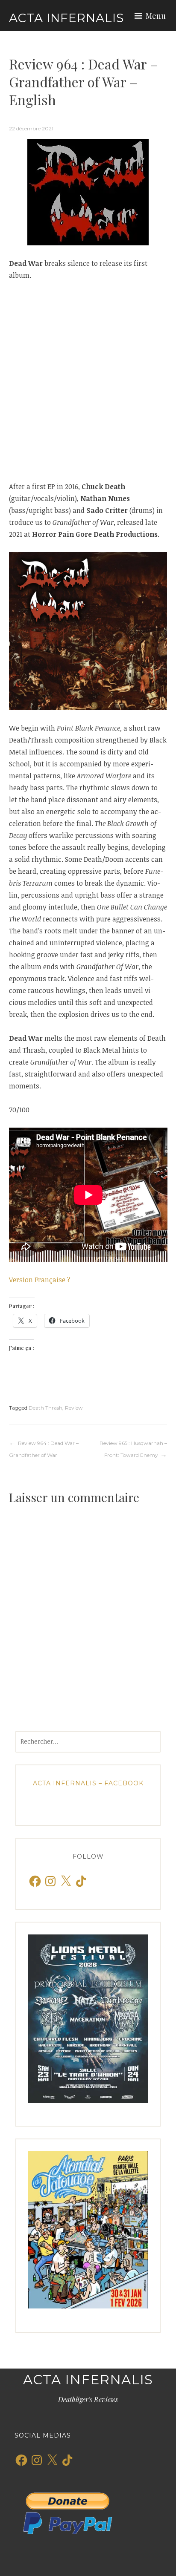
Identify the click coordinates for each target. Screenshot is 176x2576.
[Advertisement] (88, 381)
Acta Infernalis (66, 18)
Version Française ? (40, 1280)
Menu (156, 16)
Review (74, 1408)
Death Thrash (45, 1408)
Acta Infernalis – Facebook (88, 1783)
